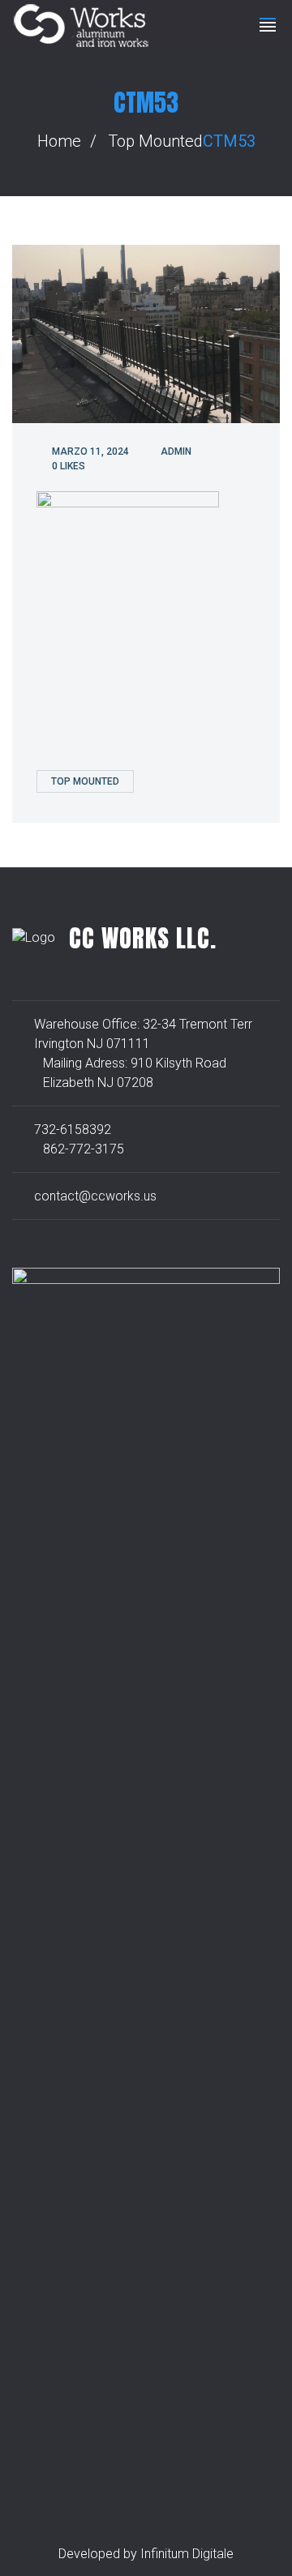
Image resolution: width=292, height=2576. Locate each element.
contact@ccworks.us (95, 1196)
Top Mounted (155, 141)
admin (176, 451)
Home (59, 141)
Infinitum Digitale (187, 2554)
